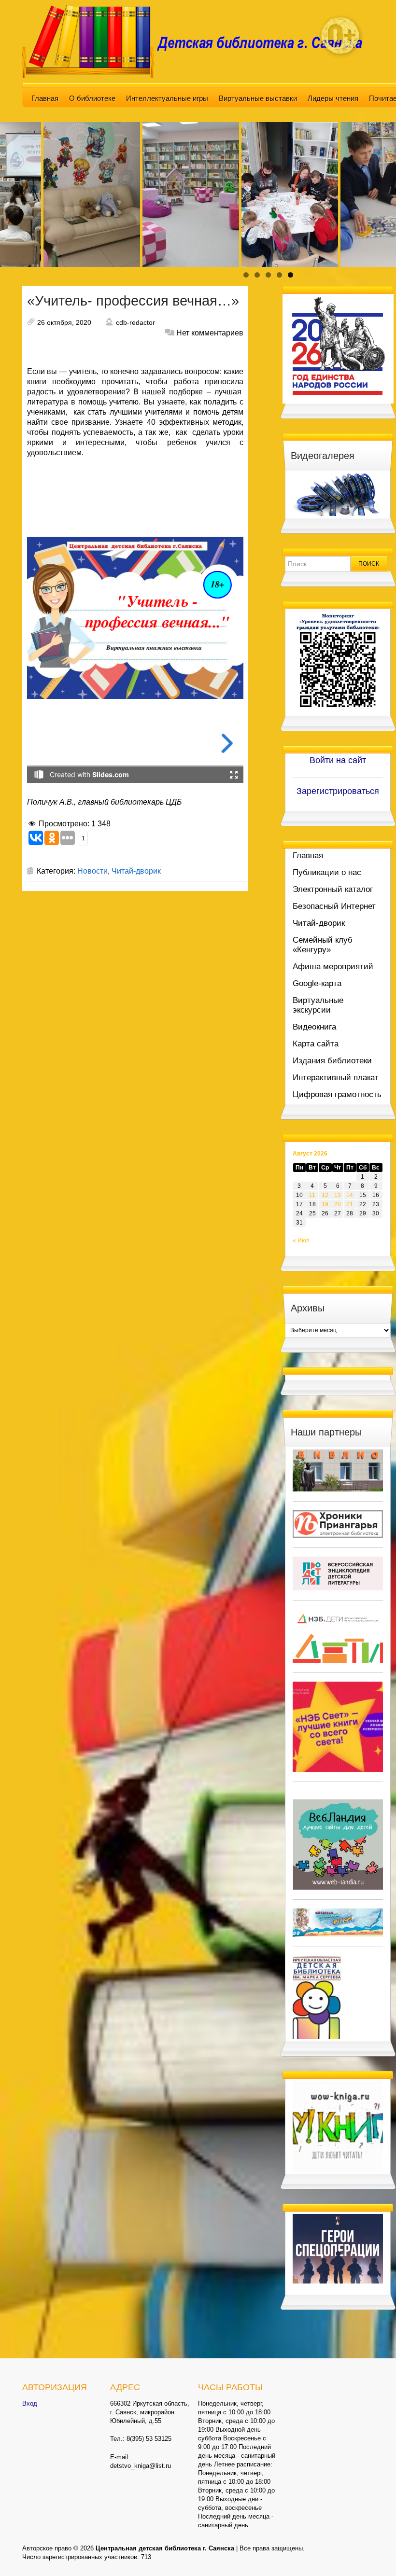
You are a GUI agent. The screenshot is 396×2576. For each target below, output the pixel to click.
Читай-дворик (136, 871)
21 (350, 1204)
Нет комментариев (210, 333)
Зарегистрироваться (338, 791)
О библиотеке (92, 98)
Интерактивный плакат (336, 1078)
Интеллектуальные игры (167, 98)
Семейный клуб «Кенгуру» (323, 945)
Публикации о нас (327, 872)
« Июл (301, 1240)
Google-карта (317, 983)
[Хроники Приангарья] (338, 1524)
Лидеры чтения (333, 98)
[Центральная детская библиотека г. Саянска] (198, 41)
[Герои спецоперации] (338, 2248)
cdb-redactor (135, 322)
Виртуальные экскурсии (318, 1005)
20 (338, 1204)
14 (350, 1195)
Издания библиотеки (332, 1061)
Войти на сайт (338, 760)
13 (338, 1195)
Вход (30, 2403)
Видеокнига (314, 1027)
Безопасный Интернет (334, 906)
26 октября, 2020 (64, 322)
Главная (45, 98)
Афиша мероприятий (333, 967)
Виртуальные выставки (258, 98)
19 (325, 1204)
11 (312, 1195)
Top (373, 2553)
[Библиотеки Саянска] (338, 1470)
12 (325, 1195)
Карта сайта (316, 1044)
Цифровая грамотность (337, 1094)
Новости (92, 871)
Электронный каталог (333, 889)
